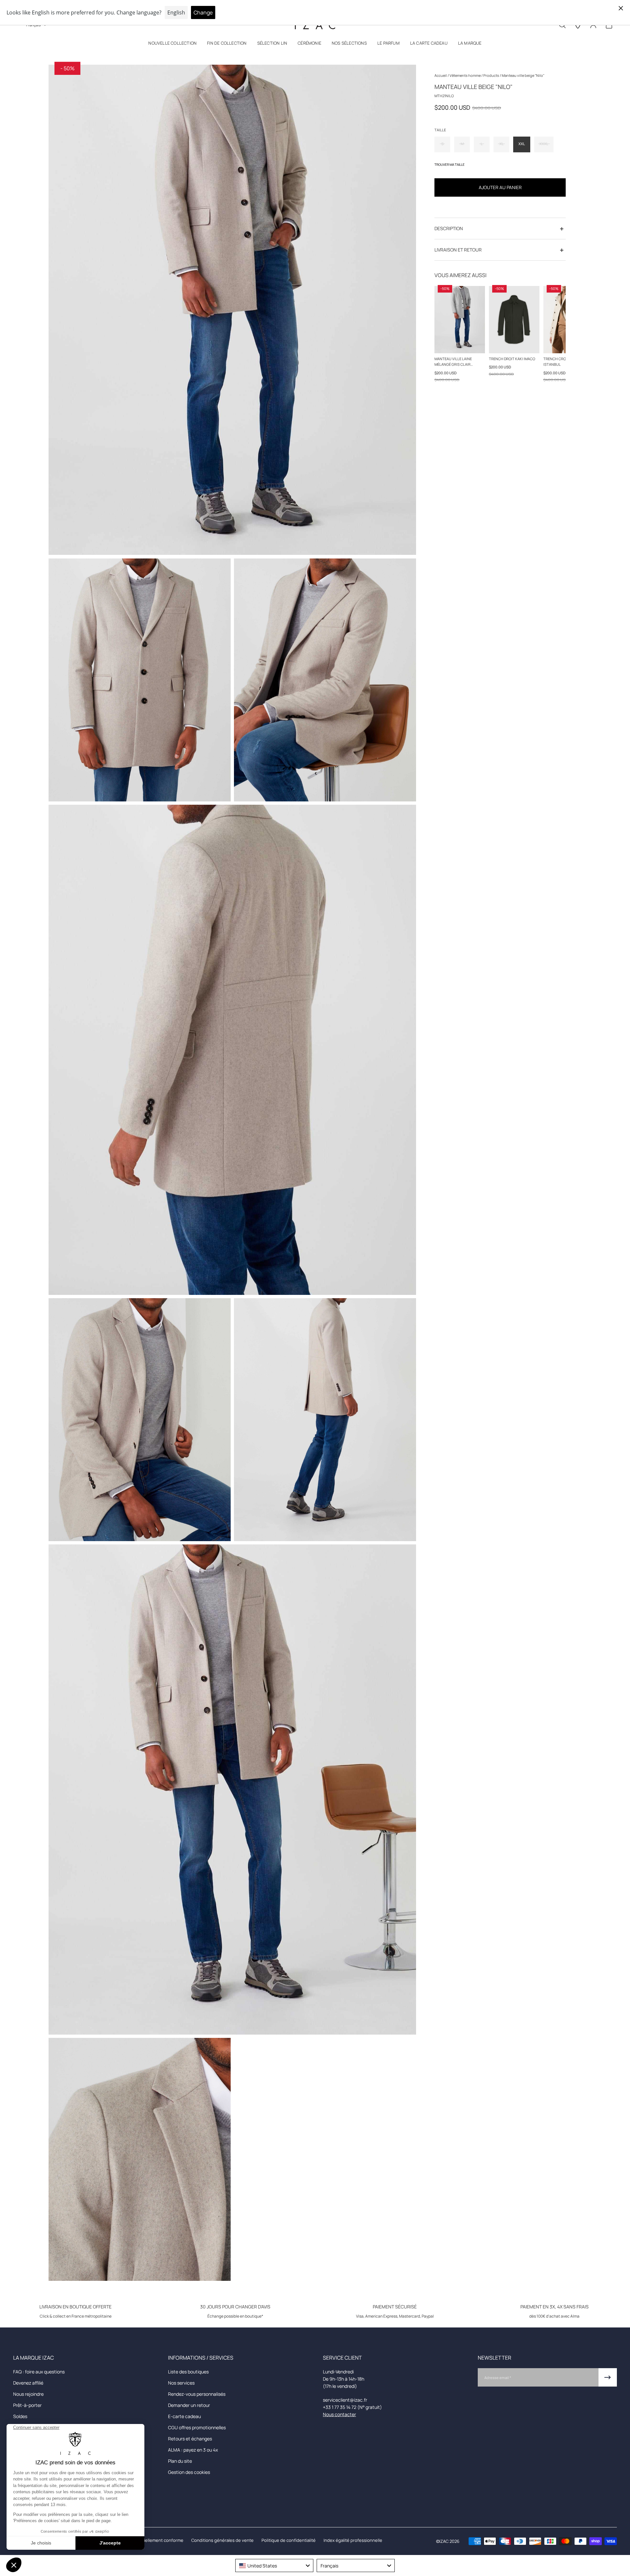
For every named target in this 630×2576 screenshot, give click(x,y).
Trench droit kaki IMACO (512, 359)
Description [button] (449, 229)
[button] (172, 44)
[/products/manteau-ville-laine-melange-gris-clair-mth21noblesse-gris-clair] (460, 320)
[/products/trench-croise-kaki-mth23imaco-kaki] (514, 320)
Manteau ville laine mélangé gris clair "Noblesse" (453, 362)
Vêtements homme (465, 75)
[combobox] (274, 2565)
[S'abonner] (608, 2377)
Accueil (441, 75)
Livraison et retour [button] (458, 250)
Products (492, 75)
